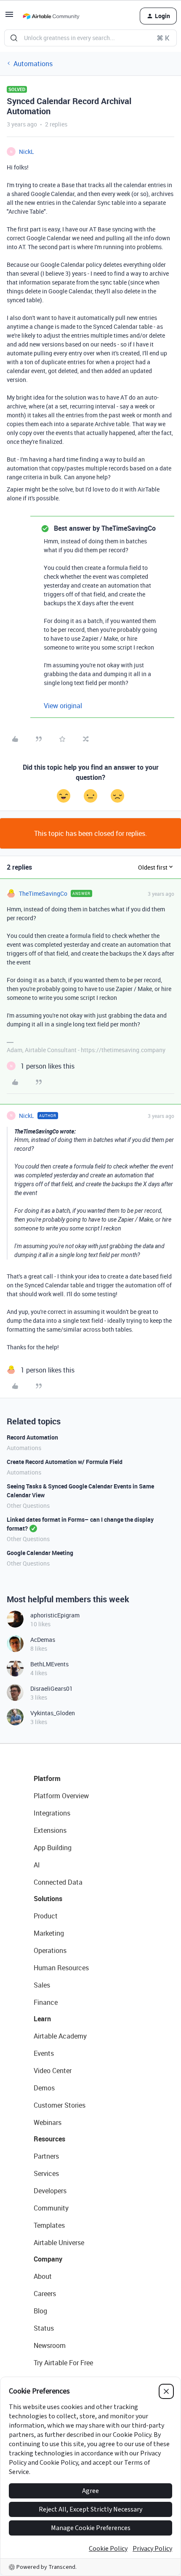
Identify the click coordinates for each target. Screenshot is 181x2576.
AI (37, 1865)
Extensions (50, 1830)
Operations (50, 1950)
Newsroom (50, 2345)
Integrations (52, 1813)
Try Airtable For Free (63, 2363)
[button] (9, 17)
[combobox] (90, 38)
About (43, 2276)
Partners (46, 2156)
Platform (47, 1778)
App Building (53, 1848)
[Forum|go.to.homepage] (51, 16)
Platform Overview (61, 1796)
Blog (40, 2311)
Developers (50, 2191)
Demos (44, 2088)
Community (51, 2208)
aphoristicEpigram (55, 1615)
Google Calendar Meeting (40, 1553)
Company (48, 2259)
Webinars (48, 2122)
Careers (45, 2294)
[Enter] (14, 38)
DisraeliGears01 (52, 1688)
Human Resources (61, 1968)
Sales (42, 1985)
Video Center (53, 2071)
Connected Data (58, 1882)
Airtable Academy (60, 2036)
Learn (42, 2019)
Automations (33, 64)
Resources (49, 2139)
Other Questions (28, 1506)
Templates (49, 2225)
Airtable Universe (59, 2243)
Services (46, 2173)
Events (44, 2053)
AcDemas (43, 1640)
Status (44, 2328)
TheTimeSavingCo (43, 893)
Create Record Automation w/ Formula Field (65, 1462)
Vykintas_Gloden (53, 1713)
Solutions (48, 1899)
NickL (27, 152)
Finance (46, 2002)
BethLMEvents (49, 1664)
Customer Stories (60, 2105)
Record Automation (32, 1437)
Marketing (49, 1933)
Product (46, 1916)
